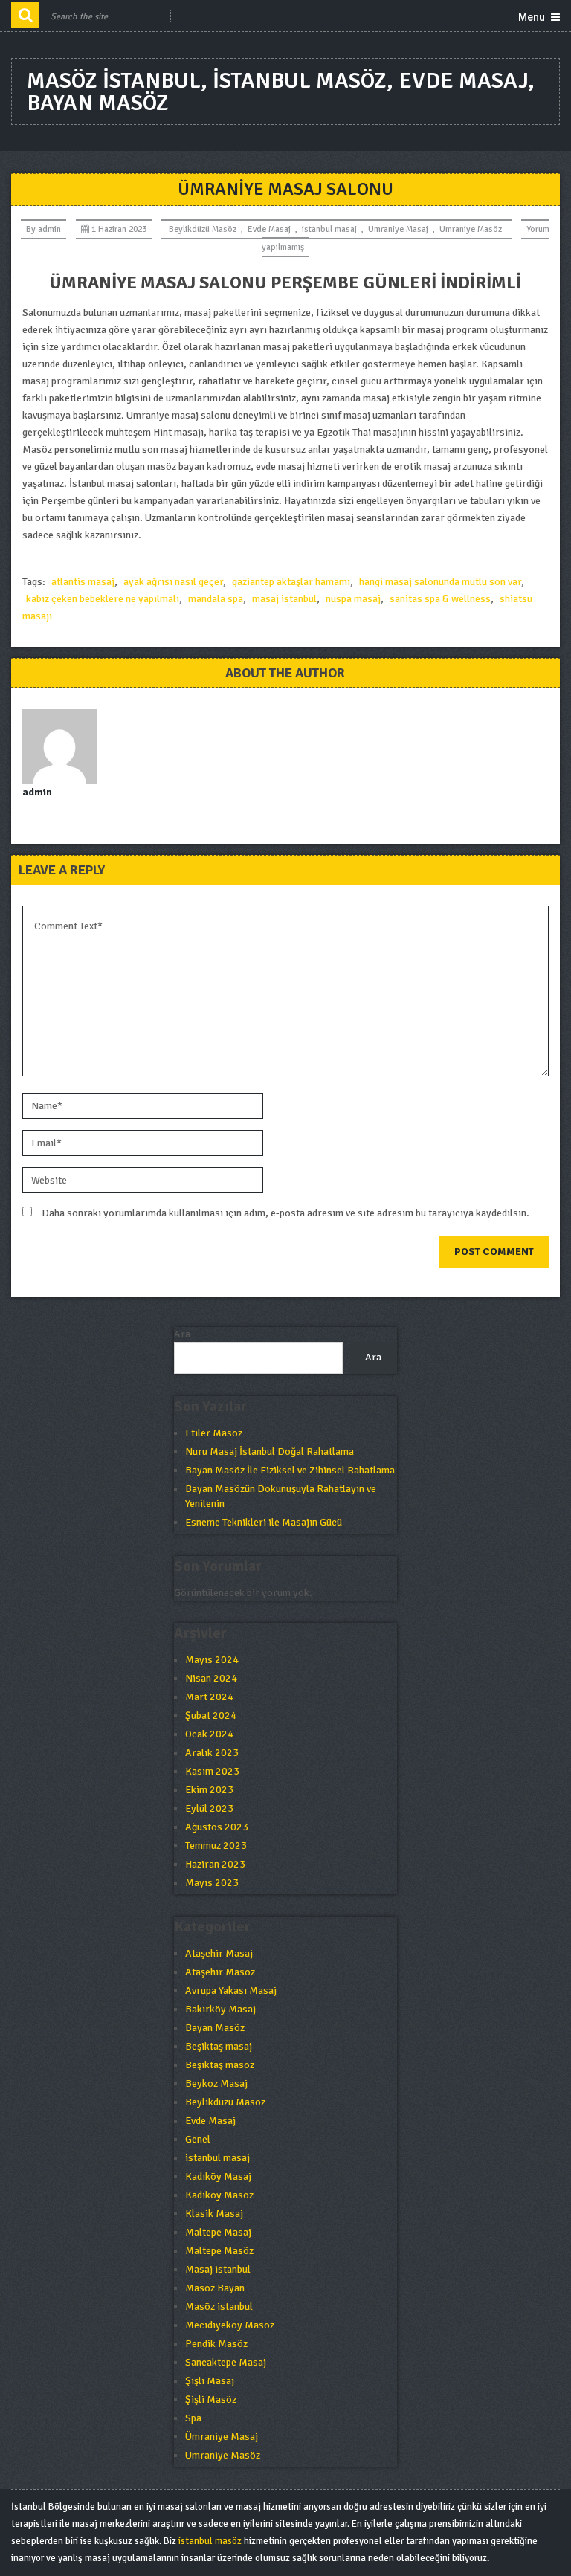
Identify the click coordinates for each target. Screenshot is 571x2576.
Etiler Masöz (214, 1433)
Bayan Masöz (215, 2028)
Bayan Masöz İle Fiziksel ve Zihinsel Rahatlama (290, 1470)
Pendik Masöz (216, 2344)
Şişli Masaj (210, 2381)
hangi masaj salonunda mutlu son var (440, 582)
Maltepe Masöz (219, 2251)
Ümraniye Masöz (471, 229)
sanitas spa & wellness (440, 599)
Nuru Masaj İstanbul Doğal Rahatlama (270, 1452)
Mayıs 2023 (212, 1883)
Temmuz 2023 (216, 1846)
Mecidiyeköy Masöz (230, 2325)
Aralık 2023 (212, 1753)
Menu (532, 17)
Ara (182, 1334)
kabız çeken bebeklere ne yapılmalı (103, 599)
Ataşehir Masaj (219, 1953)
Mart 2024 (209, 1697)
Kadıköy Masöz (219, 2195)
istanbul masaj (329, 229)
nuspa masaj (353, 599)
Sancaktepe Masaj (226, 2362)
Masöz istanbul (219, 2307)
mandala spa (216, 599)
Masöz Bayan (215, 2288)
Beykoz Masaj (216, 2083)
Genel (198, 2139)
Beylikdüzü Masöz (203, 229)
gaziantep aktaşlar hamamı (291, 582)
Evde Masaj (269, 229)
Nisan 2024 (211, 1678)
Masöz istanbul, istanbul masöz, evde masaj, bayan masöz (281, 92)
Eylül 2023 (209, 1808)
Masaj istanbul (218, 2269)
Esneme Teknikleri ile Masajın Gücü (264, 1522)
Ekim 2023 (209, 1790)
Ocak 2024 (209, 1734)
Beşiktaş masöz (220, 2065)
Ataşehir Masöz (220, 1972)
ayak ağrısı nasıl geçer (173, 582)
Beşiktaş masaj (219, 2046)
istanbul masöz (210, 2541)
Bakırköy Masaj (220, 2009)
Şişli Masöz (211, 2399)
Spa (193, 2418)
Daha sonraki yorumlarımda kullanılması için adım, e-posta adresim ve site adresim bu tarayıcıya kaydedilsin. (285, 1213)
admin (49, 229)
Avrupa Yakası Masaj (231, 1991)
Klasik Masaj (214, 2214)
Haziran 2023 (215, 1864)
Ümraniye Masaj (398, 229)
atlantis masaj (83, 582)
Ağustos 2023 (217, 1827)
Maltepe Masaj (218, 2232)
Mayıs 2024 (212, 1660)
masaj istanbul (284, 599)
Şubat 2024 (211, 1715)
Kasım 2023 (212, 1771)
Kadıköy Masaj (218, 2176)
